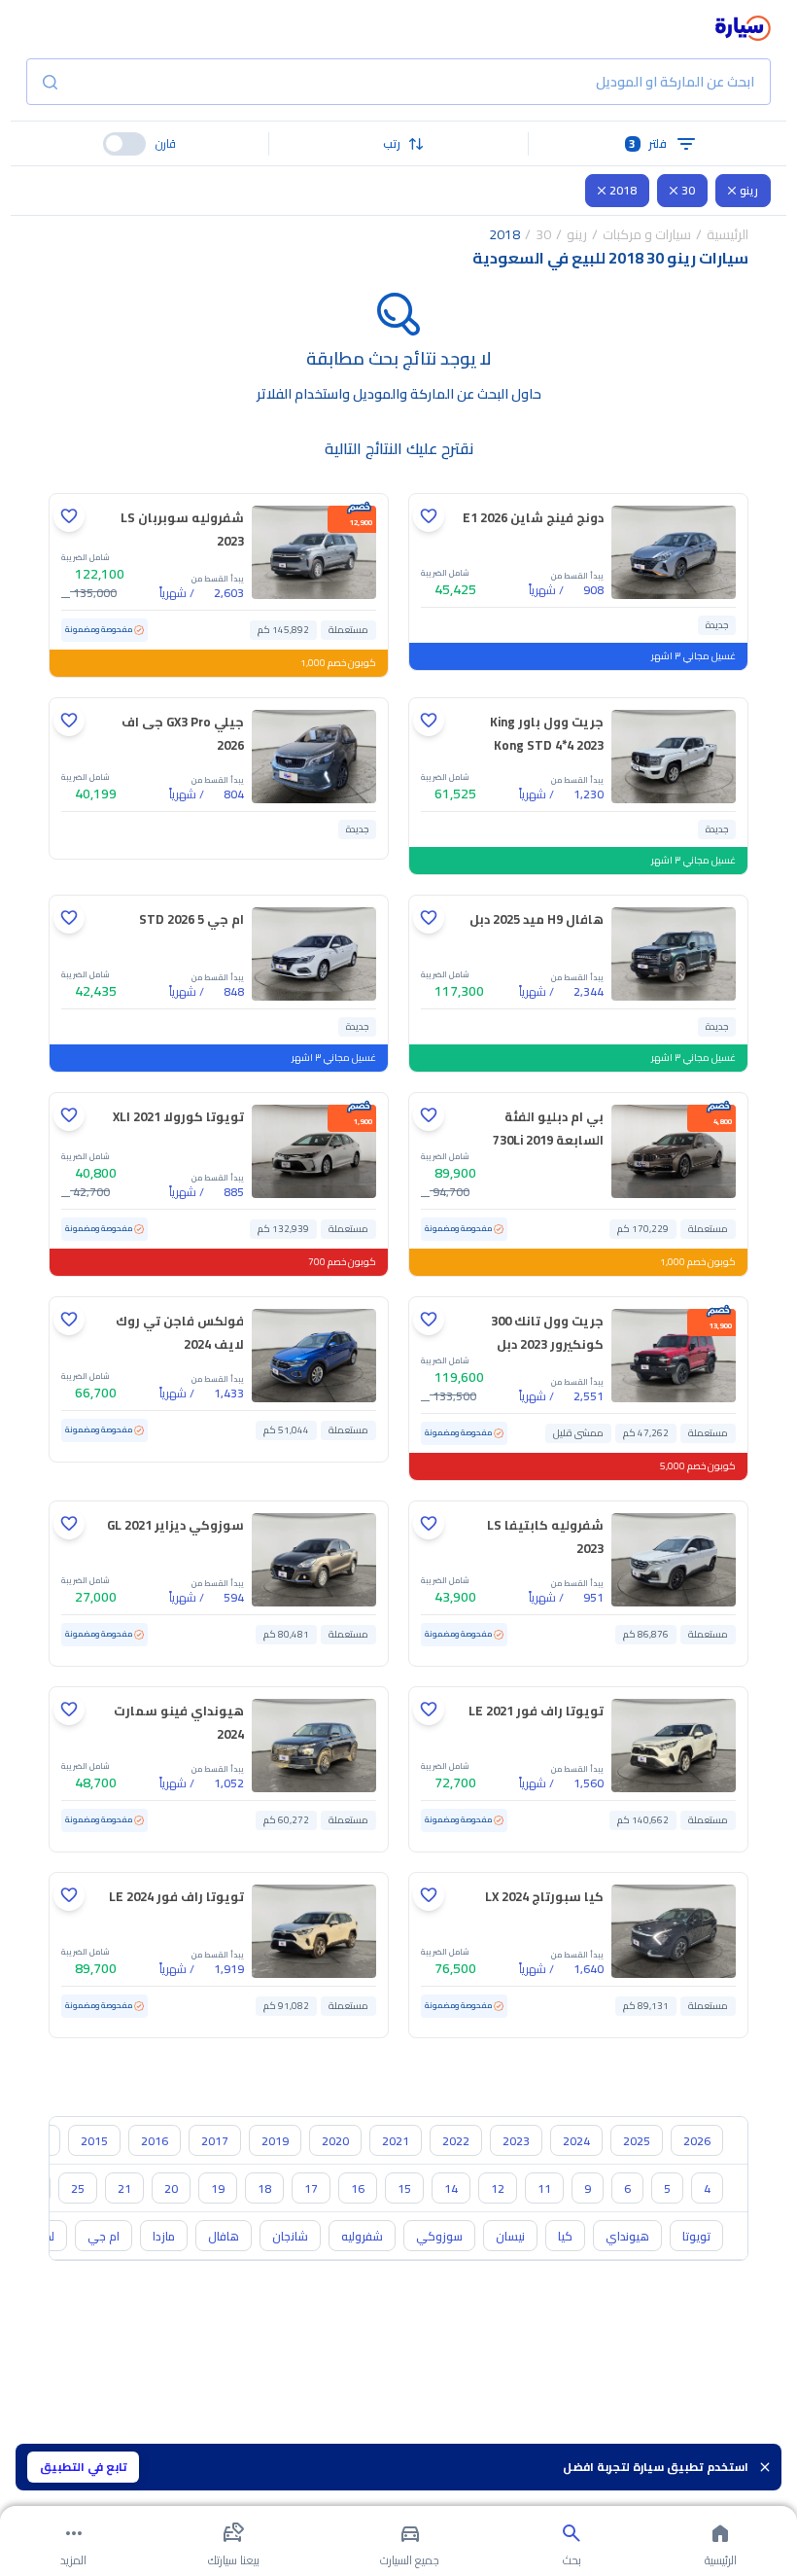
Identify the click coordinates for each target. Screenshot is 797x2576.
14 (451, 2188)
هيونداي (627, 2236)
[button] (398, 144)
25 (78, 2188)
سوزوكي (439, 2236)
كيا (565, 2236)
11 (544, 2188)
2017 (215, 2141)
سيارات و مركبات (647, 234)
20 (171, 2188)
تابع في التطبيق (84, 2467)
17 (311, 2188)
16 (358, 2188)
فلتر (648, 143)
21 (124, 2188)
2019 (275, 2141)
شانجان (290, 2236)
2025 (637, 2141)
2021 (396, 2141)
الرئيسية (728, 234)
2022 (456, 2141)
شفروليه (362, 2236)
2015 (94, 2141)
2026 (697, 2141)
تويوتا (696, 2236)
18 (264, 2188)
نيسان (510, 2236)
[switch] (124, 144)
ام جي (104, 2236)
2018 (623, 190)
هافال (224, 2236)
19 (218, 2188)
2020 (335, 2141)
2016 (155, 2141)
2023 (516, 2141)
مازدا (164, 2236)
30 (688, 190)
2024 (576, 2141)
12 (498, 2188)
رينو (749, 190)
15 (404, 2188)
